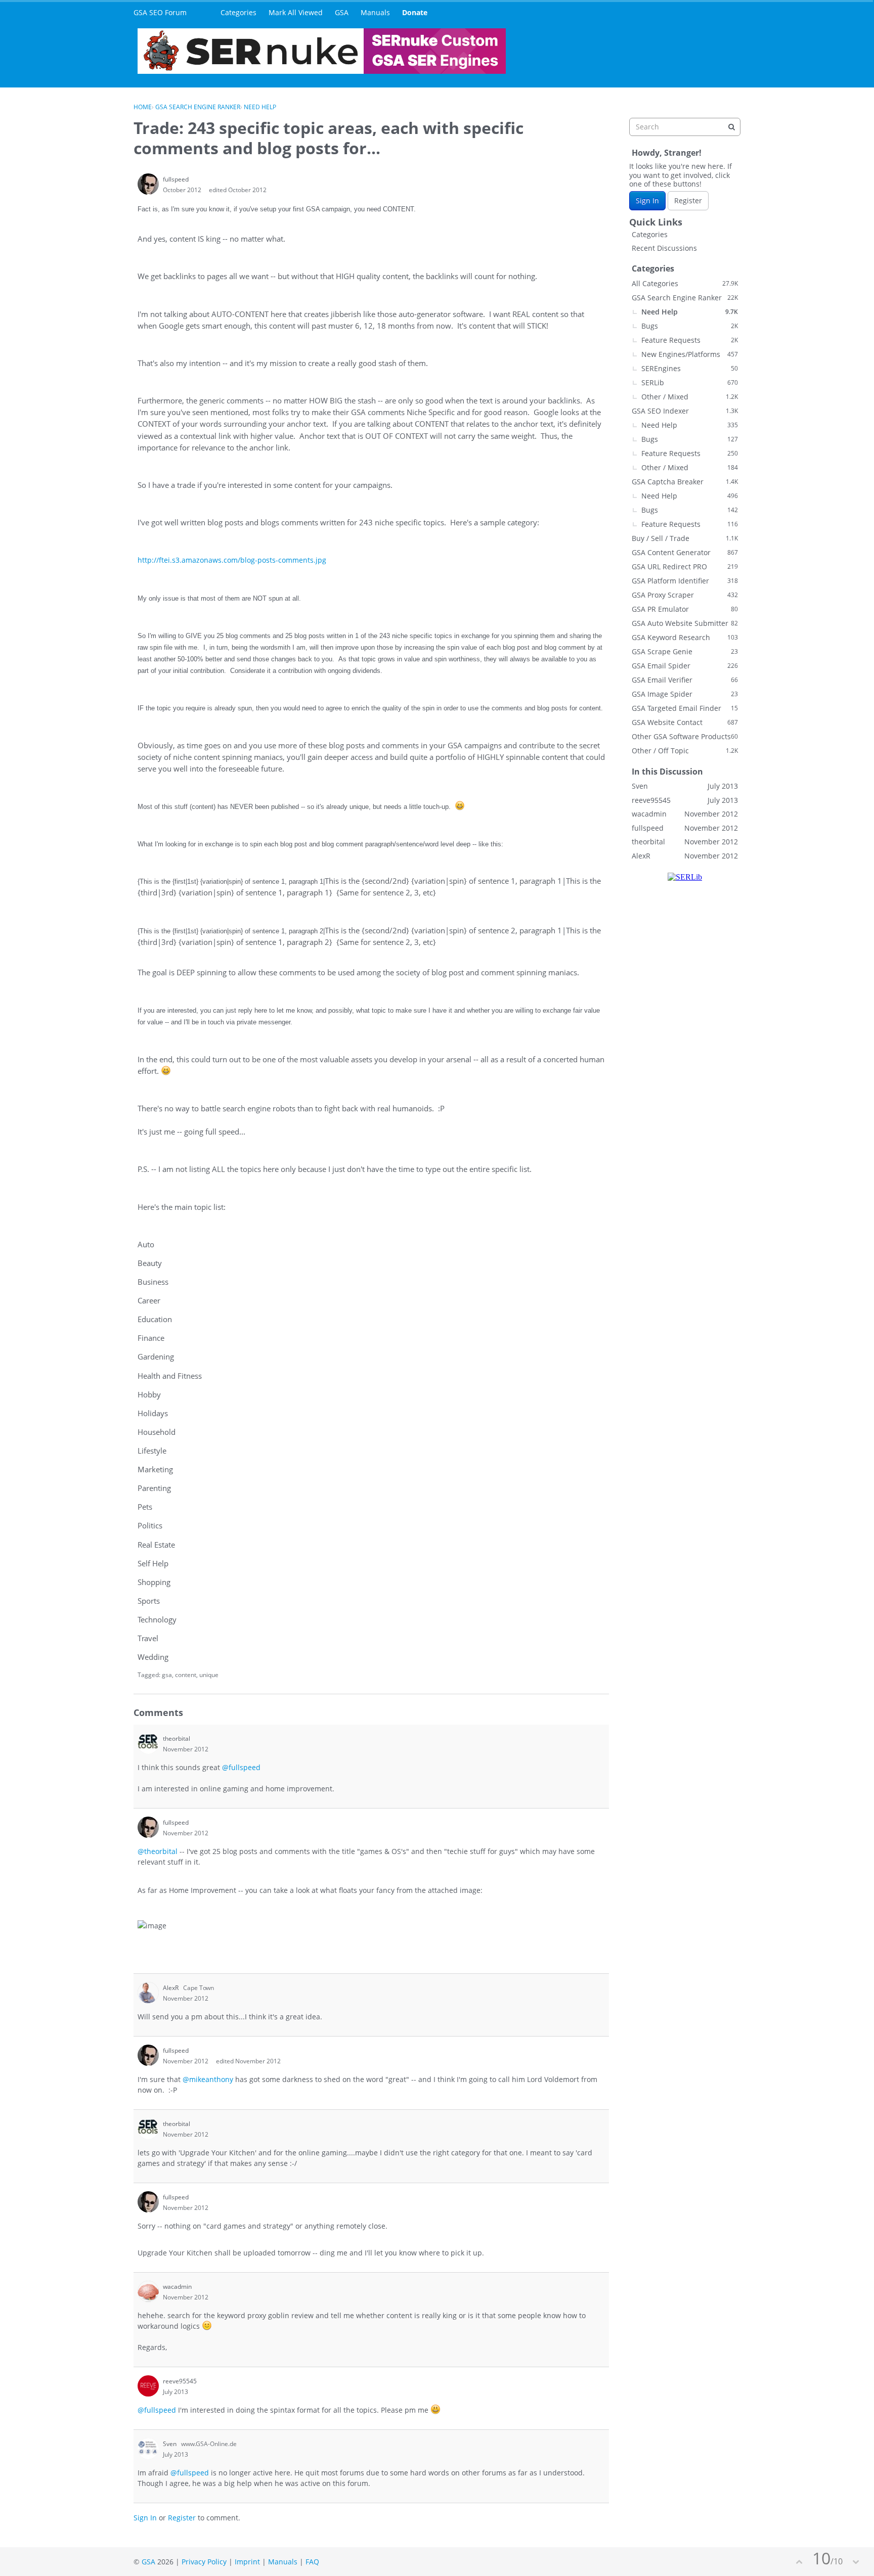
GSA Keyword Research (685, 637)
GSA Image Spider (685, 694)
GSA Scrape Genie (685, 651)
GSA (342, 12)
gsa (167, 1675)
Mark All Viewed (296, 12)
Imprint (247, 2562)
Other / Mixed (690, 397)
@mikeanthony (208, 2079)
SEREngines (690, 368)
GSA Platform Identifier (685, 581)
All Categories (685, 283)
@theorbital (158, 1851)
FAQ (312, 2562)
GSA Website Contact (685, 722)
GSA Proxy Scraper (685, 595)
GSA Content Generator (685, 552)
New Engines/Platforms (690, 354)
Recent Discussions (664, 248)
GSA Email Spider (685, 666)
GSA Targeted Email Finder (685, 708)
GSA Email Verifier (685, 680)
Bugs (690, 326)
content (186, 1675)
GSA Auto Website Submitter (685, 623)
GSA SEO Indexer (685, 411)
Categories (238, 12)
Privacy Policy (204, 2562)
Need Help (690, 312)
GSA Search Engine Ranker (685, 298)
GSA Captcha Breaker (685, 482)
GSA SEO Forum (160, 12)
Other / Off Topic (685, 751)
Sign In (145, 2518)
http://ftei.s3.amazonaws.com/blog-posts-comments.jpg (232, 560)
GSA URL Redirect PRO (685, 567)
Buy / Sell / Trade (685, 538)
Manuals (375, 12)
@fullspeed (241, 1767)
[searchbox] (685, 127)
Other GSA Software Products (685, 736)
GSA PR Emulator (685, 609)
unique (209, 1675)
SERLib (690, 382)
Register (182, 2518)
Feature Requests (690, 340)
